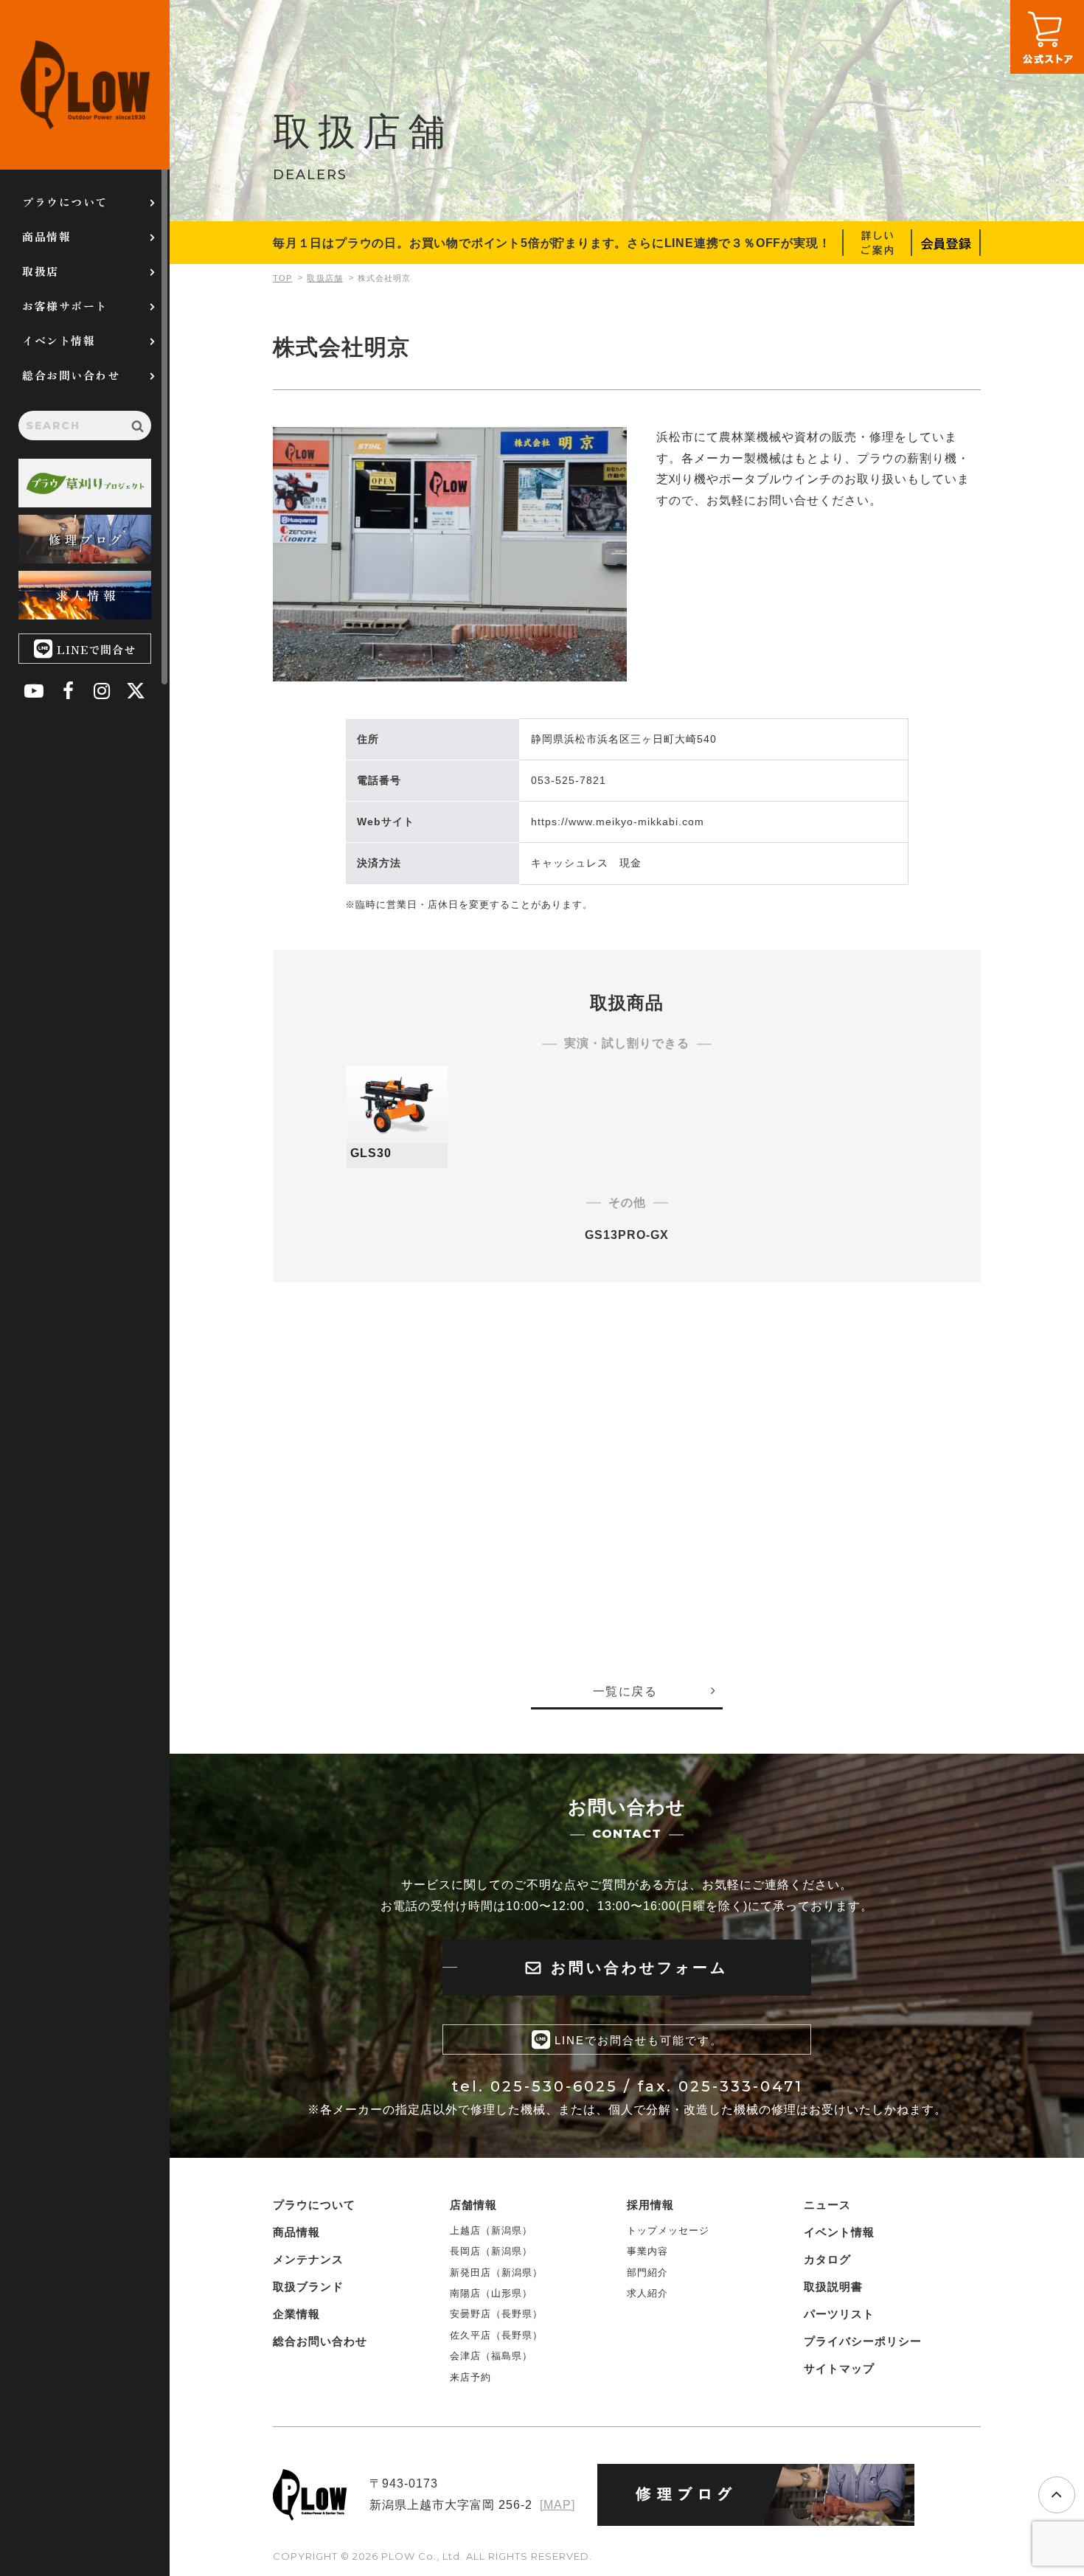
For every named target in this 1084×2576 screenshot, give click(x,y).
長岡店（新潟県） (491, 2251)
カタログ (827, 2259)
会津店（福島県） (491, 2356)
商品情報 (46, 236)
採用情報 (650, 2205)
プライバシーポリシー (863, 2341)
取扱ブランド (308, 2287)
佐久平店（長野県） (496, 2335)
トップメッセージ (668, 2230)
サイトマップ (839, 2368)
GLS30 (371, 1153)
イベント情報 (59, 340)
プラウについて (65, 202)
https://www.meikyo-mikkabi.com (618, 822)
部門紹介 (647, 2273)
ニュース (827, 2205)
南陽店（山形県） (491, 2293)
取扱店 (41, 271)
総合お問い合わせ (71, 375)
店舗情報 (473, 2205)
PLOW (85, 85)
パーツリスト (839, 2314)
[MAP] (557, 2505)
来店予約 (470, 2377)
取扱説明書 (833, 2287)
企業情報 (296, 2314)
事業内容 (647, 2251)
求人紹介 (647, 2293)
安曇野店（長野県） (496, 2314)
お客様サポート (65, 306)
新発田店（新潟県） (496, 2273)
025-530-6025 (554, 2086)
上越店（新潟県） (491, 2230)
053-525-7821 (569, 780)
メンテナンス (308, 2259)
